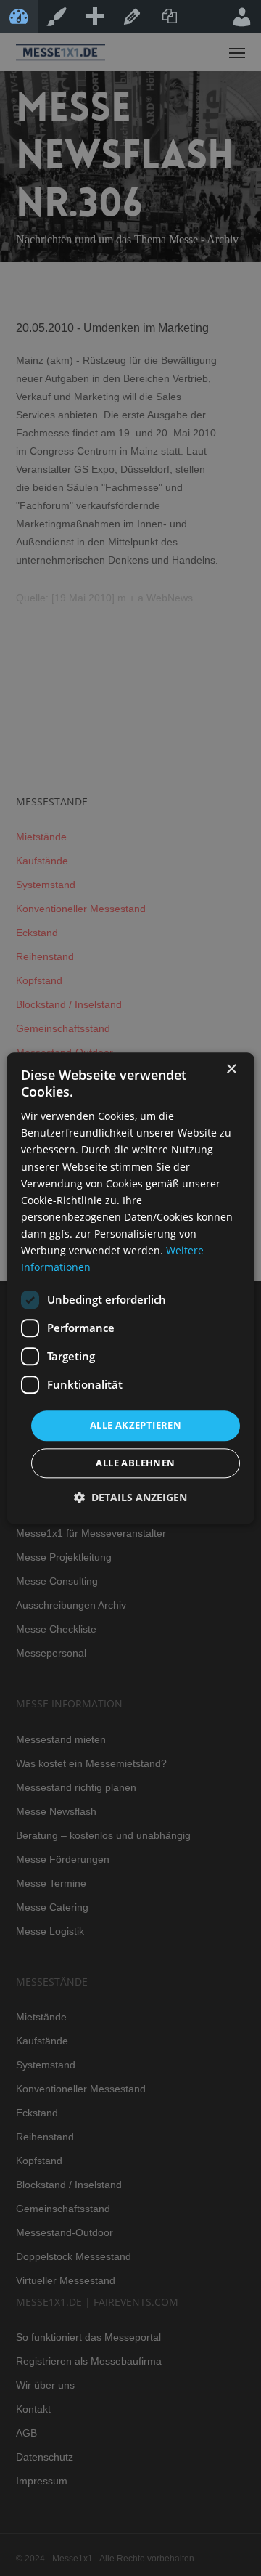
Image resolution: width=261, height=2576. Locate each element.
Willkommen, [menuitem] (242, 17)
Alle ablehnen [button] (135, 1463)
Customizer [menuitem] (57, 17)
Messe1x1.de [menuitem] (19, 17)
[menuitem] (94, 17)
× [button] (231, 1069)
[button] (130, 1497)
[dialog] (130, 1288)
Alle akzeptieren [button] (136, 1426)
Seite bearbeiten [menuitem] (132, 17)
